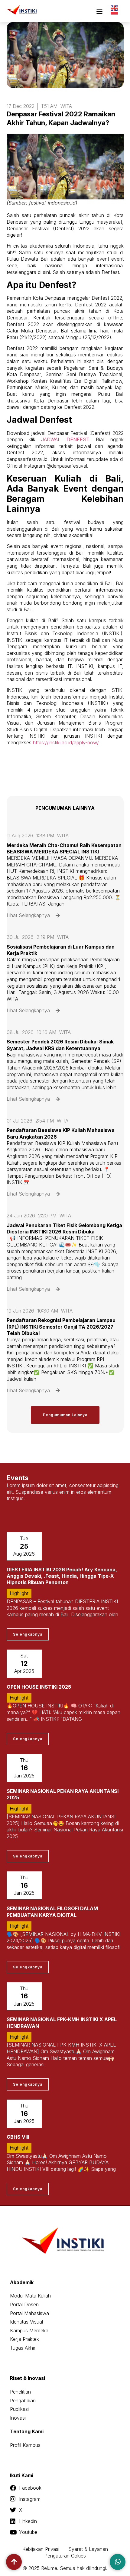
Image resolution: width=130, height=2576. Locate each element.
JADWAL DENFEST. (68, 439)
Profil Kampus (25, 2445)
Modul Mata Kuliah (30, 2296)
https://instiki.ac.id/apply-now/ (66, 742)
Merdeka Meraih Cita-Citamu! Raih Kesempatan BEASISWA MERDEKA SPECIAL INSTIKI (64, 848)
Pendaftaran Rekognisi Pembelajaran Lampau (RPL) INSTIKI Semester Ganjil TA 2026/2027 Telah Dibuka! (61, 1326)
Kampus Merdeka (29, 2331)
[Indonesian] (115, 14)
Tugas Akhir (23, 2348)
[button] (99, 11)
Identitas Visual (26, 2322)
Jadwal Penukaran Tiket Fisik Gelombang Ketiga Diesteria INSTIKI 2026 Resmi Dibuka (64, 1228)
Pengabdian (23, 2401)
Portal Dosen (24, 2304)
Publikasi (19, 2409)
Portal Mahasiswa (29, 2313)
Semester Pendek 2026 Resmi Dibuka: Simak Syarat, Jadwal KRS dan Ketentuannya (60, 1045)
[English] (115, 8)
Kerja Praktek (24, 2339)
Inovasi (18, 2418)
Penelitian (20, 2392)
